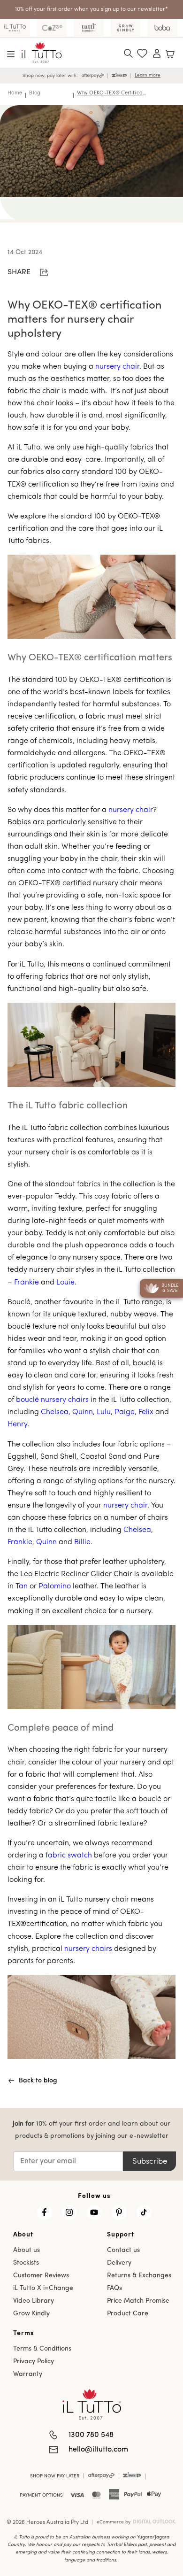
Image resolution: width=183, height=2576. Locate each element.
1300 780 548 (91, 2435)
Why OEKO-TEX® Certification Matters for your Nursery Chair (112, 93)
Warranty (28, 2374)
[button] (11, 54)
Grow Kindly (31, 2314)
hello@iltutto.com (98, 2450)
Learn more (148, 75)
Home (15, 93)
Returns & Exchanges (139, 2276)
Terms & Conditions (42, 2349)
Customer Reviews (41, 2276)
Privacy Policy (34, 2362)
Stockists (26, 2263)
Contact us (123, 2250)
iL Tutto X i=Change (43, 2288)
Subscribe (150, 2162)
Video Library (34, 2301)
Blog (35, 93)
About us (27, 2250)
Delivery (119, 2263)
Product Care (128, 2314)
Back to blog (38, 2081)
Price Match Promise (138, 2301)
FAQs (114, 2288)
